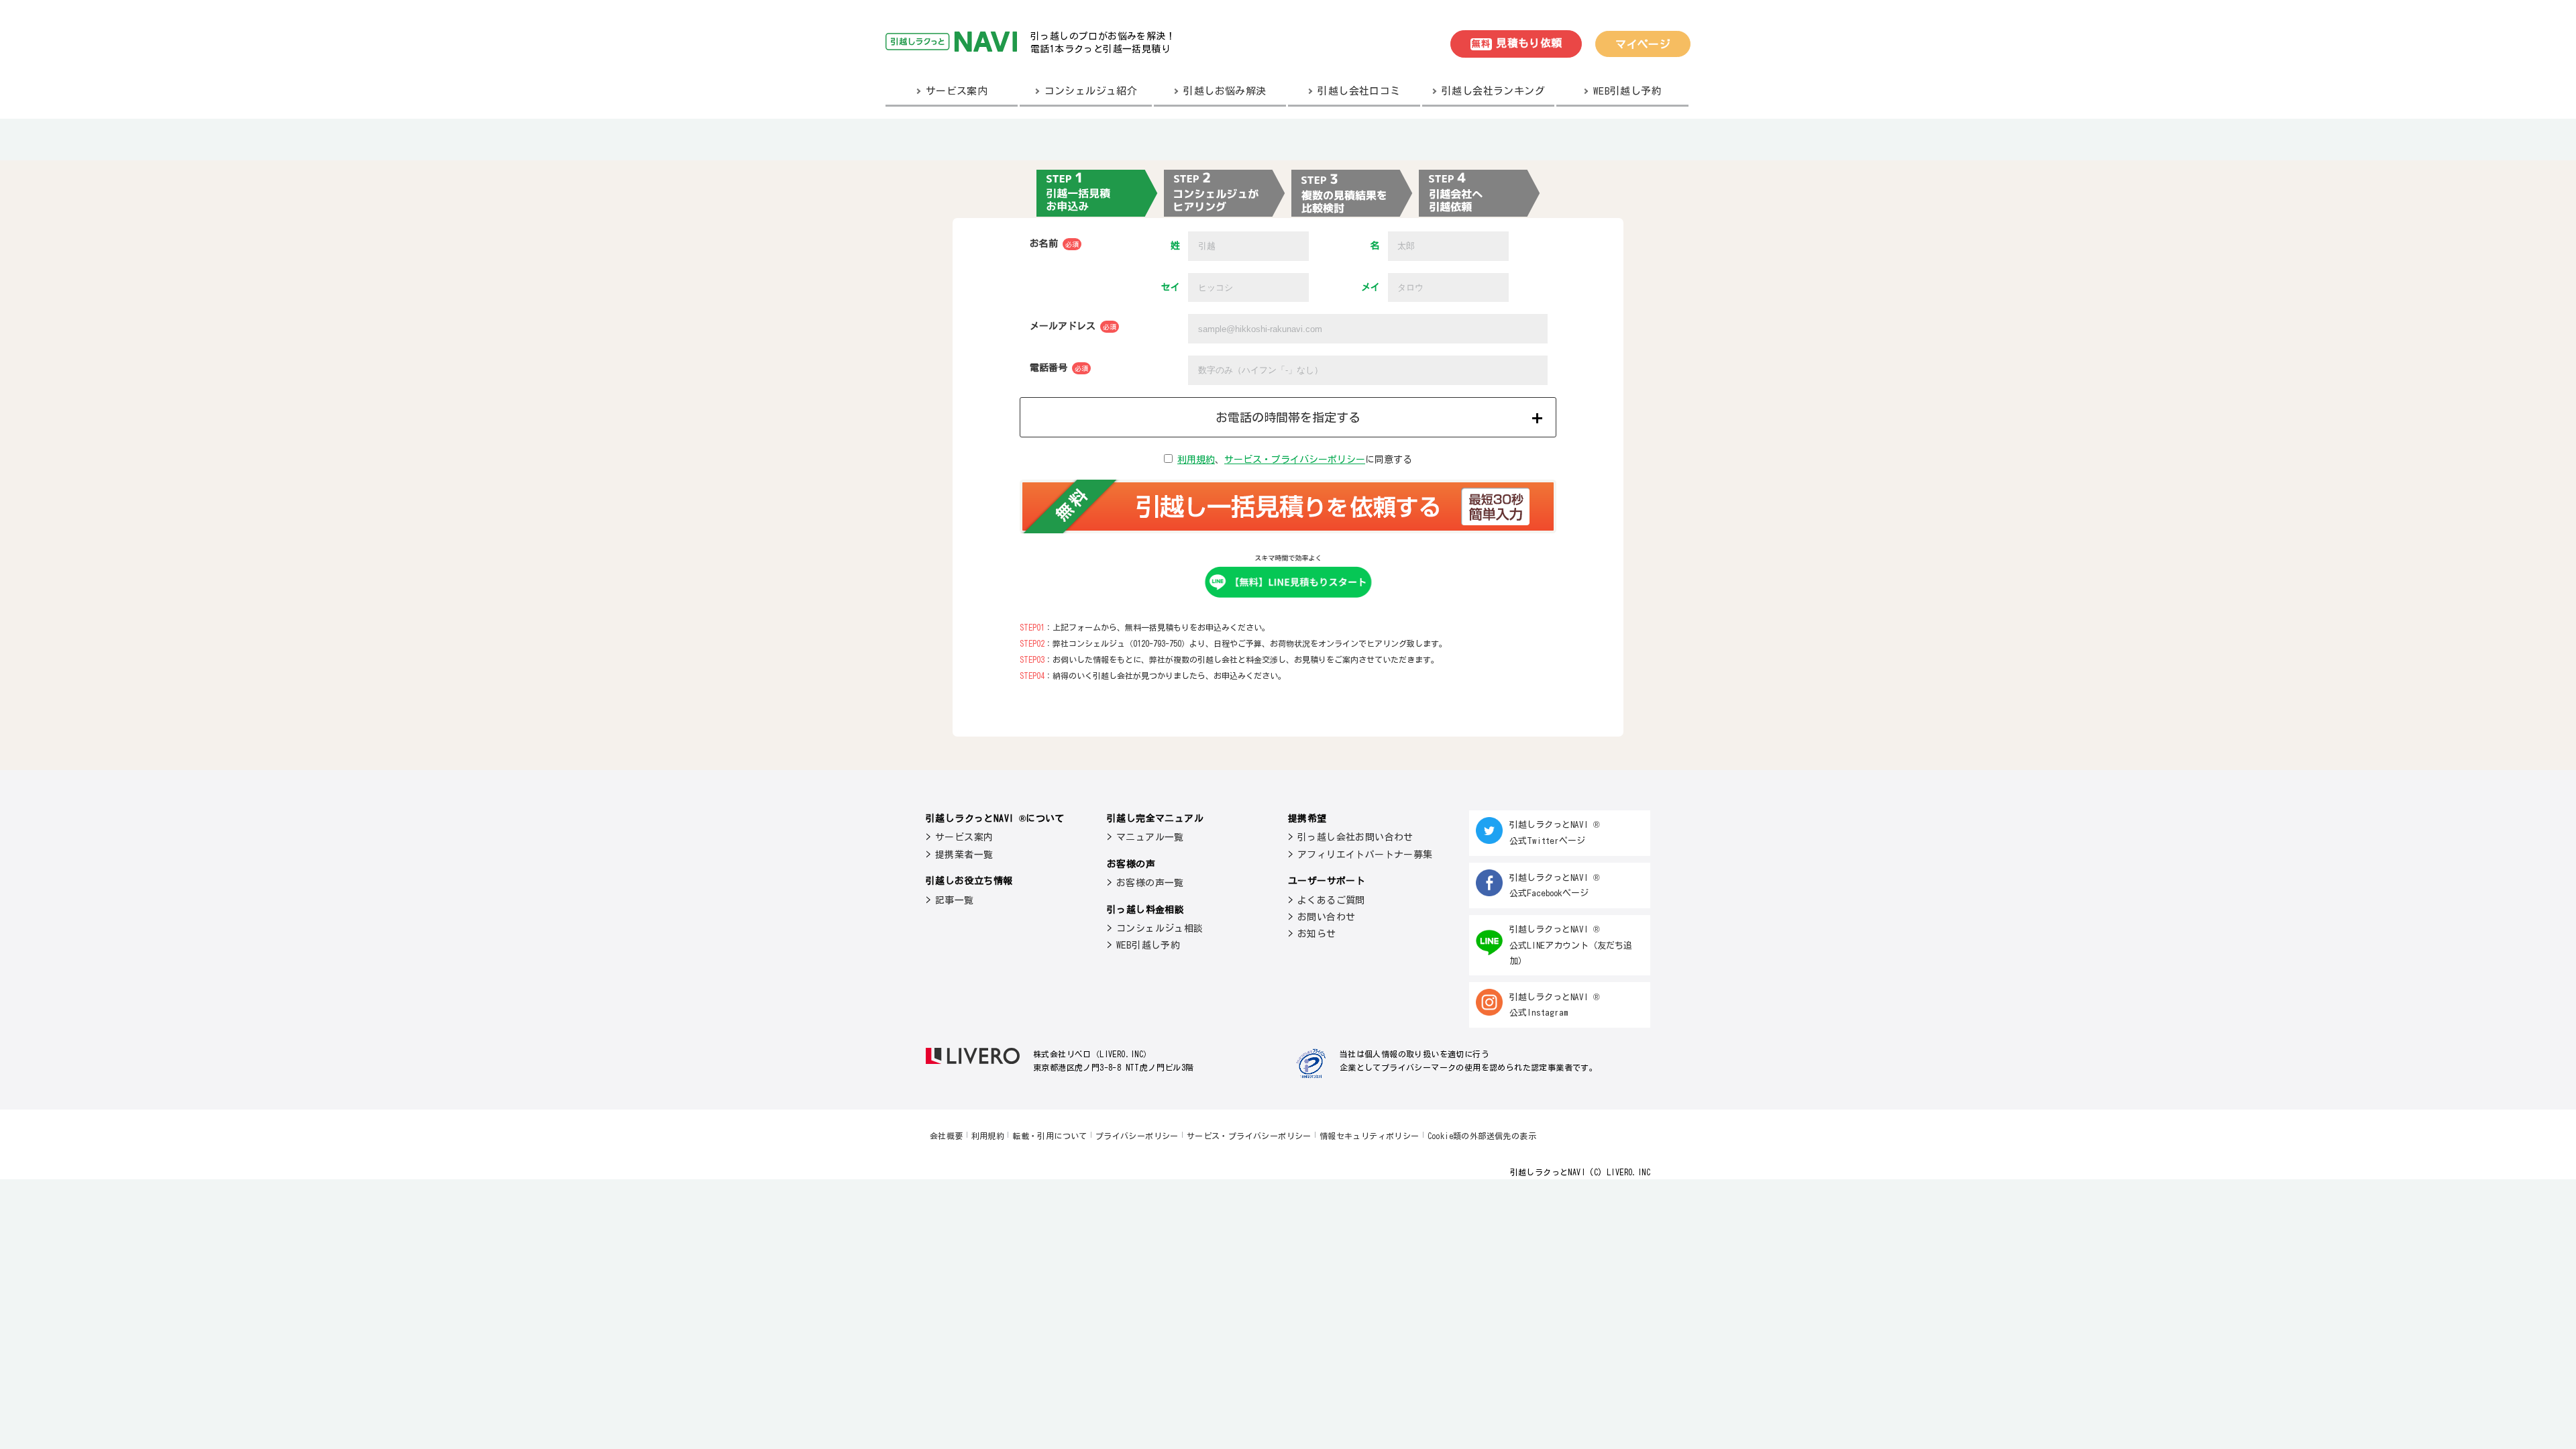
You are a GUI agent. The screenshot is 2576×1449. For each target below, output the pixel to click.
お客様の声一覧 (1150, 883)
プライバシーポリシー (1137, 1136)
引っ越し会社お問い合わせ (1355, 837)
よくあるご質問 (1331, 900)
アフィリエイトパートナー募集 (1365, 855)
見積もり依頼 (1517, 43)
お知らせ (1317, 934)
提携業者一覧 (964, 855)
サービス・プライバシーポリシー (1295, 460)
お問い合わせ (1326, 917)
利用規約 (1196, 460)
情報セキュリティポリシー (1370, 1136)
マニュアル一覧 (1150, 837)
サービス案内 (964, 837)
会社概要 (947, 1136)
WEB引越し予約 (1148, 945)
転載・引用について (1050, 1136)
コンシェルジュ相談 (1160, 928)
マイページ (1643, 44)
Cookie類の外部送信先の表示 (1482, 1136)
